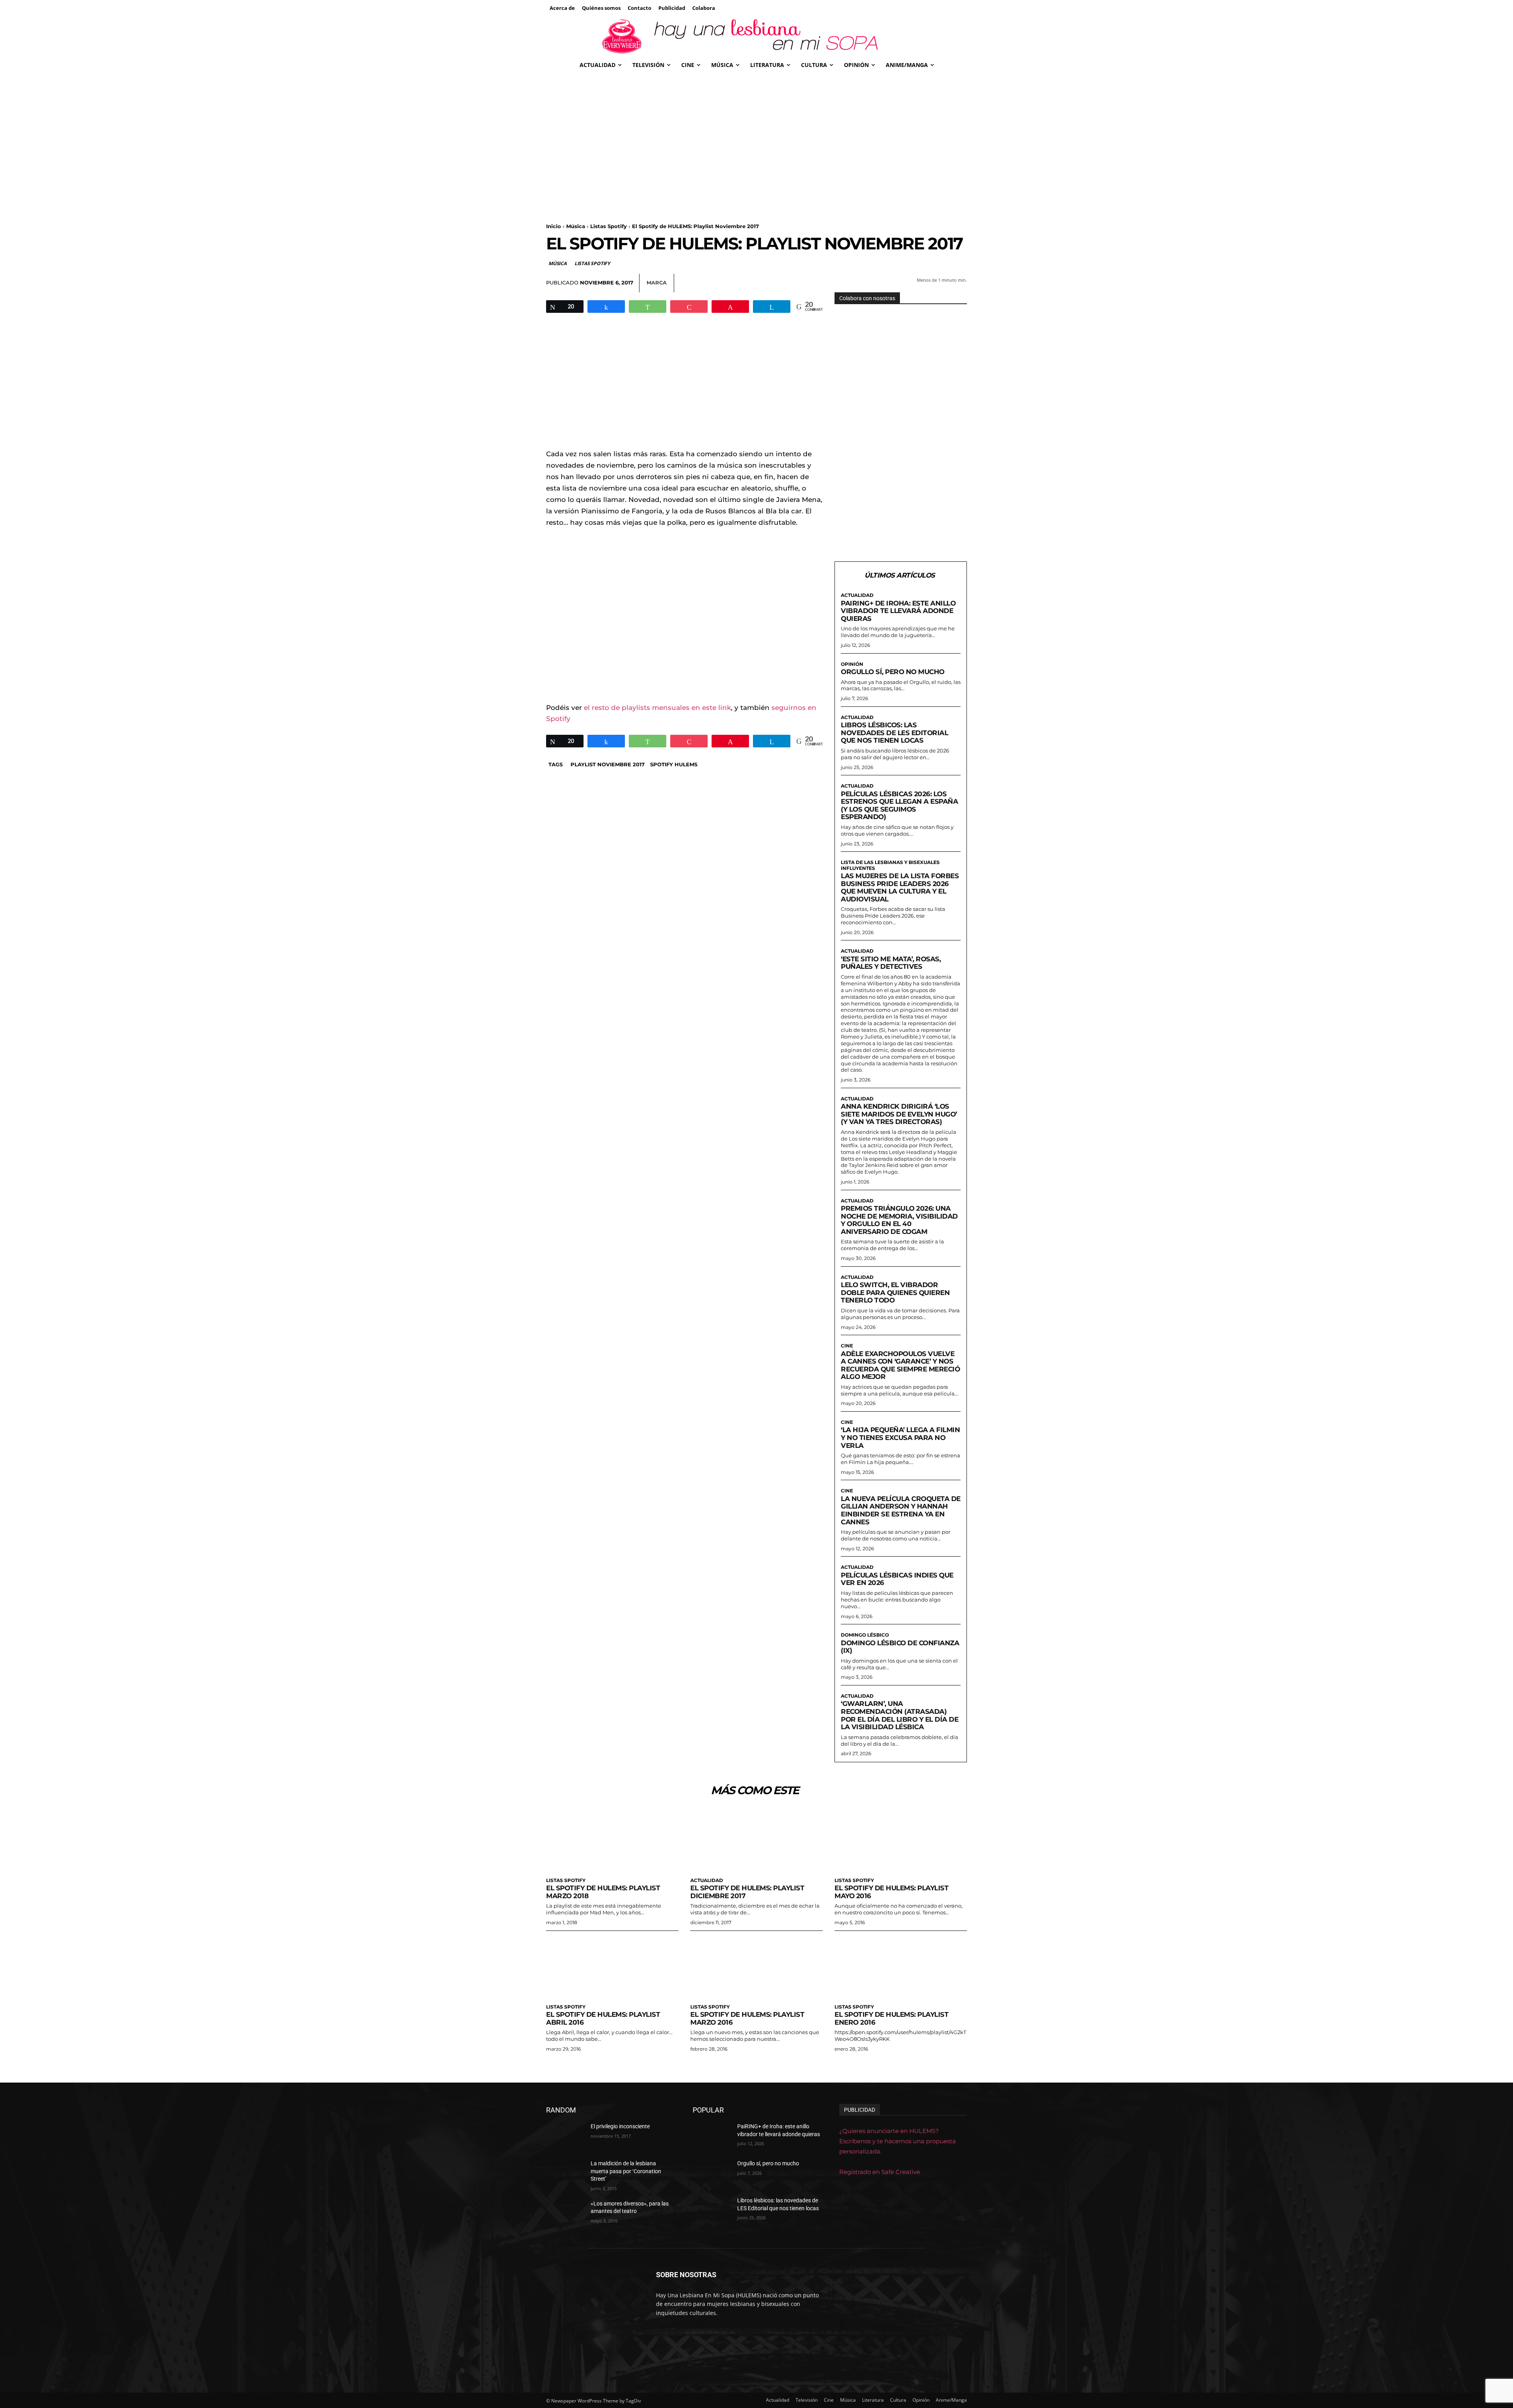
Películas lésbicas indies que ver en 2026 (897, 1579)
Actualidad (857, 595)
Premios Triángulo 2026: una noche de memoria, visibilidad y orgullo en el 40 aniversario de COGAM (899, 1220)
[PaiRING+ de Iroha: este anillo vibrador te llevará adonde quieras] (712, 2136)
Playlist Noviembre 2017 (608, 764)
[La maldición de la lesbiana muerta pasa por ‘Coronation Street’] (565, 2173)
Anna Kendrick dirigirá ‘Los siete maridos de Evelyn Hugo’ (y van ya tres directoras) (899, 1114)
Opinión (852, 664)
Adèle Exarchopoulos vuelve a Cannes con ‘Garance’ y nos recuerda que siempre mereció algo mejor (900, 1365)
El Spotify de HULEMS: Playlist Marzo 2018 (603, 1892)
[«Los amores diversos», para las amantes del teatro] (565, 2213)
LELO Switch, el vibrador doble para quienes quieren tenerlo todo (895, 1292)
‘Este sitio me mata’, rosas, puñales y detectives (891, 963)
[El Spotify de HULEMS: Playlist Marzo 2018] (612, 1840)
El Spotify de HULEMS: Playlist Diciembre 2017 (747, 1892)
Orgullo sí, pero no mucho (893, 672)
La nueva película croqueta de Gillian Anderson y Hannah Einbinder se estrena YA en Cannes (901, 1510)
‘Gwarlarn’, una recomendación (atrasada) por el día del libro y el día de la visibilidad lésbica (900, 1715)
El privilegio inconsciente (620, 2126)
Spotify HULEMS (674, 764)
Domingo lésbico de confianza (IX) (900, 1647)
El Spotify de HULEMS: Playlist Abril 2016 (603, 2018)
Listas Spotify (609, 226)
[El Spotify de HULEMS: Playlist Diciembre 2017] (756, 1840)
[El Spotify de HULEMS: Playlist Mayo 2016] (901, 1840)
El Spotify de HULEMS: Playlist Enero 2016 (891, 2018)
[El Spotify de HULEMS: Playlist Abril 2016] (612, 1967)
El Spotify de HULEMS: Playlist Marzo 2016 (747, 2018)
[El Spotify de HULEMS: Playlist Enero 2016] (901, 1967)
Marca (657, 282)
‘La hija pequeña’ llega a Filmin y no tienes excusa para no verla (900, 1437)
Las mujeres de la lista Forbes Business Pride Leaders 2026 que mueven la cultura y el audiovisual (900, 887)
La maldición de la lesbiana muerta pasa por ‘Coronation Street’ (626, 2171)
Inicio (554, 226)
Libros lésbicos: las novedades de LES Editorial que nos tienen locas (894, 733)
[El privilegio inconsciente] (565, 2136)
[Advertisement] (756, 134)
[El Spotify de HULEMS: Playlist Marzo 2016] (756, 1967)
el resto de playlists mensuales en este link (657, 708)
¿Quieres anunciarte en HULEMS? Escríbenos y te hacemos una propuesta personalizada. (898, 2141)
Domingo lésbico (865, 1635)
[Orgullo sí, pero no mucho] (712, 2173)
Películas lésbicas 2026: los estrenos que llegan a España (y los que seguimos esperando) (899, 805)
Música (576, 226)
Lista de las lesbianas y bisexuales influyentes (890, 865)
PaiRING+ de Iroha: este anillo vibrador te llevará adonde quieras (898, 611)
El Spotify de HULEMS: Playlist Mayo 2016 (891, 1892)
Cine (847, 1346)
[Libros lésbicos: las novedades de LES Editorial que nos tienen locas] (712, 2210)
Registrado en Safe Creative (880, 2172)
